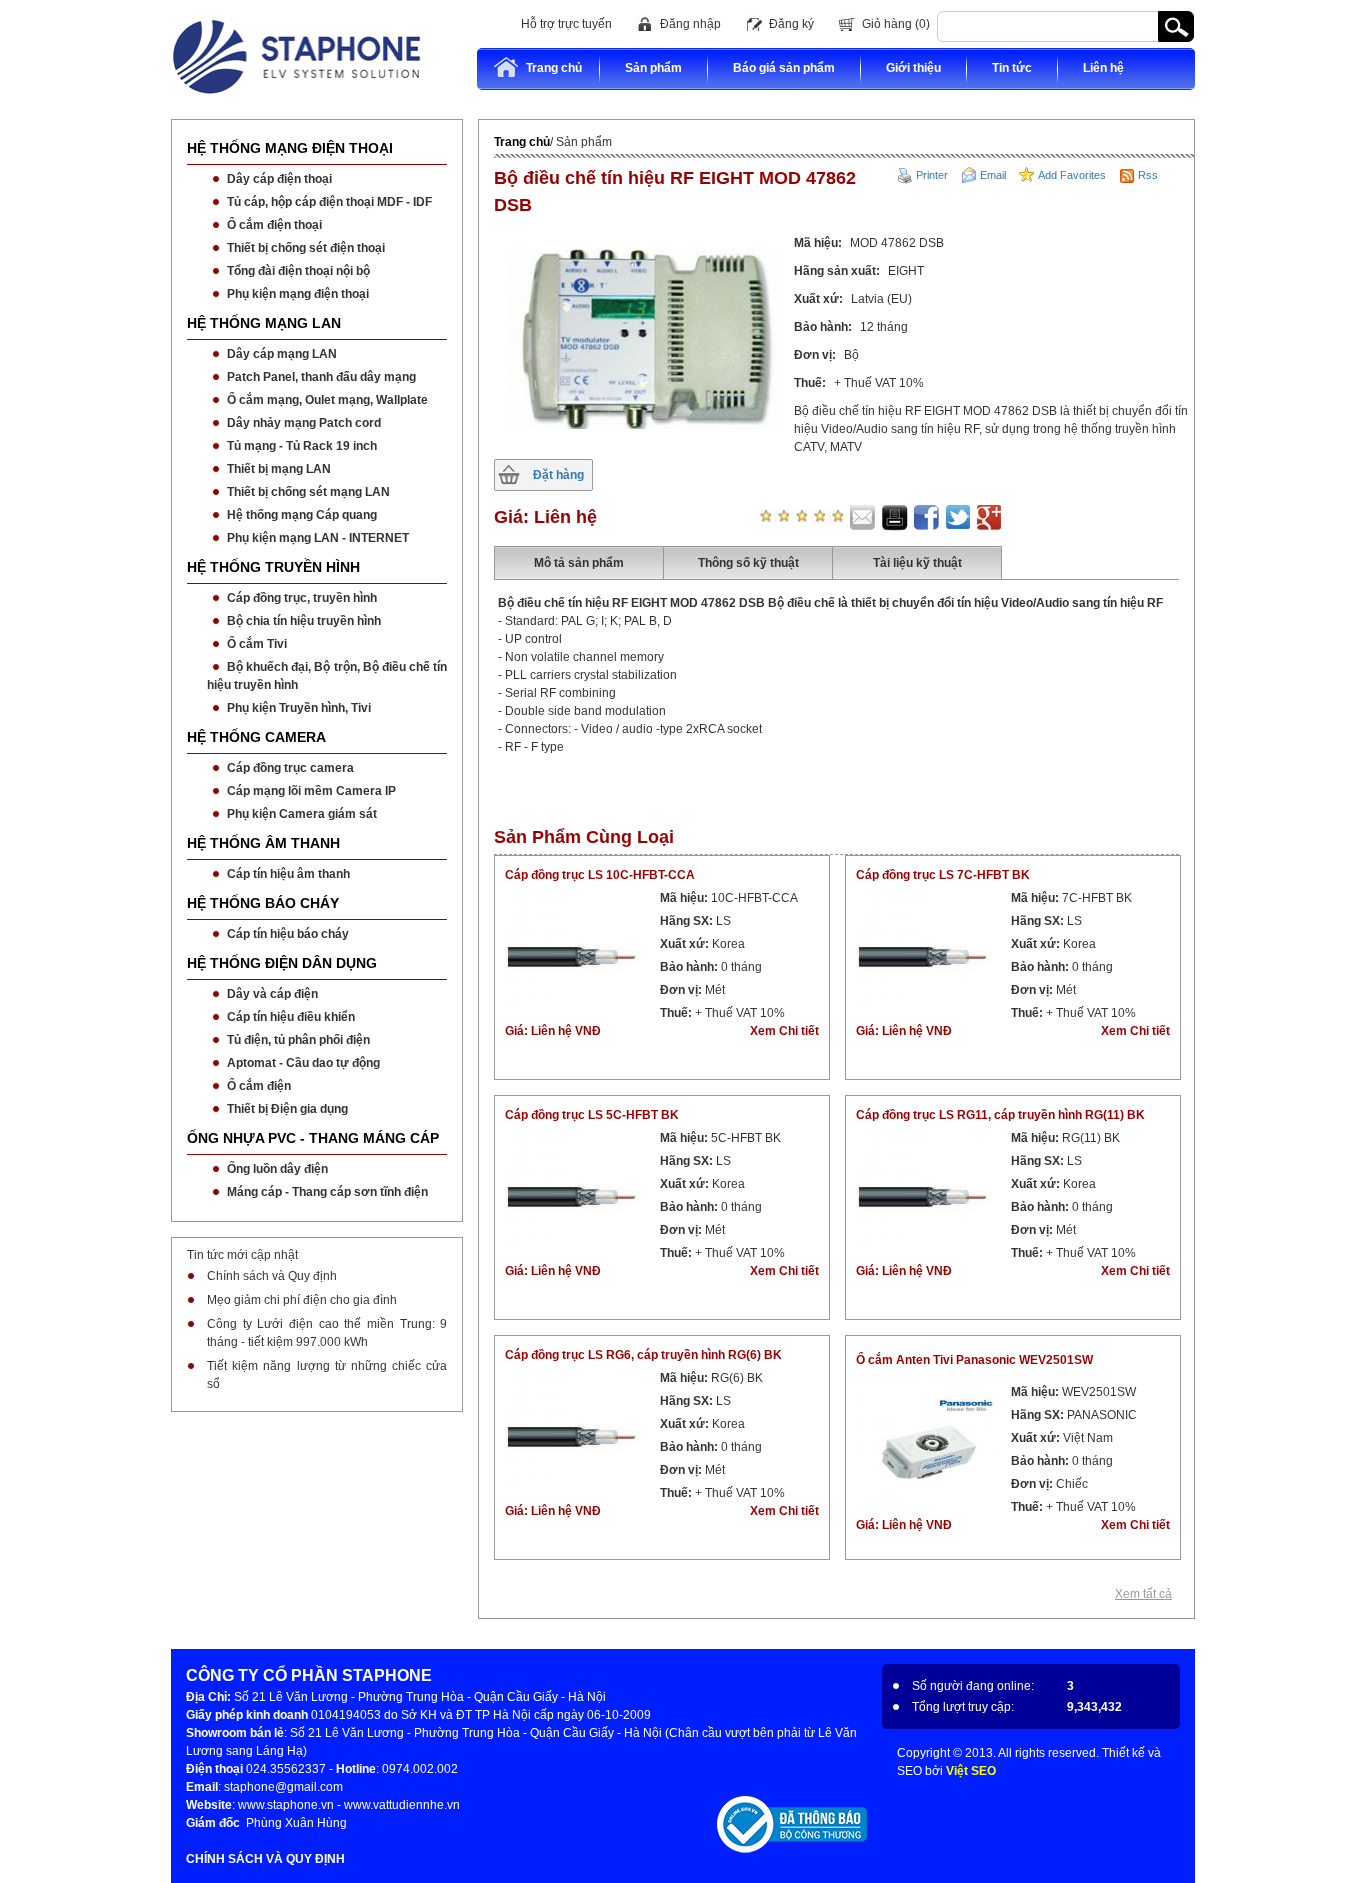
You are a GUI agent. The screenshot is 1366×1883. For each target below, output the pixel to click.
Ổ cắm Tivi (257, 644)
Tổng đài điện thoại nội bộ (298, 271)
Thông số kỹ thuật (748, 563)
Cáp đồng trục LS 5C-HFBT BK (592, 1115)
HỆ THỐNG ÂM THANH (263, 843)
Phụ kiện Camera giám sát (302, 814)
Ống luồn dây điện (277, 1169)
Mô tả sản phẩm (579, 563)
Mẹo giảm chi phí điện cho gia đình (302, 1300)
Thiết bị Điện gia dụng (287, 1109)
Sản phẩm (653, 68)
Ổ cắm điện (259, 1086)
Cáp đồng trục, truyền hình (302, 598)
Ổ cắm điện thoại (274, 225)
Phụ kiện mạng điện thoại (298, 294)
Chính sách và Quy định (272, 1276)
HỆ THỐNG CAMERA (256, 737)
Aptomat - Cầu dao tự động (303, 1063)
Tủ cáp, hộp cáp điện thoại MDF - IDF (329, 202)
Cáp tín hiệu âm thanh (288, 874)
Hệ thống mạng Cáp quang (302, 515)
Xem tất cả (1143, 1594)
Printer (932, 175)
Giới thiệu (913, 68)
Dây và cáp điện (272, 994)
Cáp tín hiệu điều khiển (291, 1017)
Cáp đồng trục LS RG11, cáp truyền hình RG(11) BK (1000, 1115)
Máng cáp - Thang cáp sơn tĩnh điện (327, 1192)
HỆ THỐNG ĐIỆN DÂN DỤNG (282, 963)
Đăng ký (791, 24)
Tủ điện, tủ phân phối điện (298, 1040)
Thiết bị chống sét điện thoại (306, 248)
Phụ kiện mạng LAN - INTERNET (318, 538)
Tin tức (1012, 68)
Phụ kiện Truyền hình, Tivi (299, 708)
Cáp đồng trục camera (290, 768)
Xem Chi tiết (784, 1031)
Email (993, 175)
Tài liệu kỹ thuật (917, 563)
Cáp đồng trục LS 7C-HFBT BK (943, 875)
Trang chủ (554, 68)
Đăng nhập (690, 24)
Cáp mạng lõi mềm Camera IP (311, 791)
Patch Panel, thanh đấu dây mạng (321, 377)
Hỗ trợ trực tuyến (566, 24)
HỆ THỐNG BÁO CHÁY (263, 903)
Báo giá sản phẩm (784, 68)
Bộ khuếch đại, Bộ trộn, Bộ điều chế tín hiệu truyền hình (327, 676)
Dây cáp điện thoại (279, 179)
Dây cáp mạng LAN (282, 354)
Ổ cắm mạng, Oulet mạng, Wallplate (327, 400)
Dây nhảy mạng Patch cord (304, 423)
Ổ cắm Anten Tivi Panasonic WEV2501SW (974, 1360)
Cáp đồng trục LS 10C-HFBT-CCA (600, 875)
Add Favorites (1072, 175)
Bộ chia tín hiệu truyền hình (304, 621)
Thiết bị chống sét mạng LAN (308, 492)
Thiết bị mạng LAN (279, 469)
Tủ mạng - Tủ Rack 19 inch (302, 446)
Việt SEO (971, 1771)
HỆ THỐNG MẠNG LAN (264, 323)
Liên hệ (1103, 68)
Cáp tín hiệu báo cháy (288, 934)
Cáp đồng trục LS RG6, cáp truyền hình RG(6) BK (643, 1355)
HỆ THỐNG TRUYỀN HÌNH (273, 567)
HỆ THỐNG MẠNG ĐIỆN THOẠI (290, 148)
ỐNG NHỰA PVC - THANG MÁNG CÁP (313, 1138)
